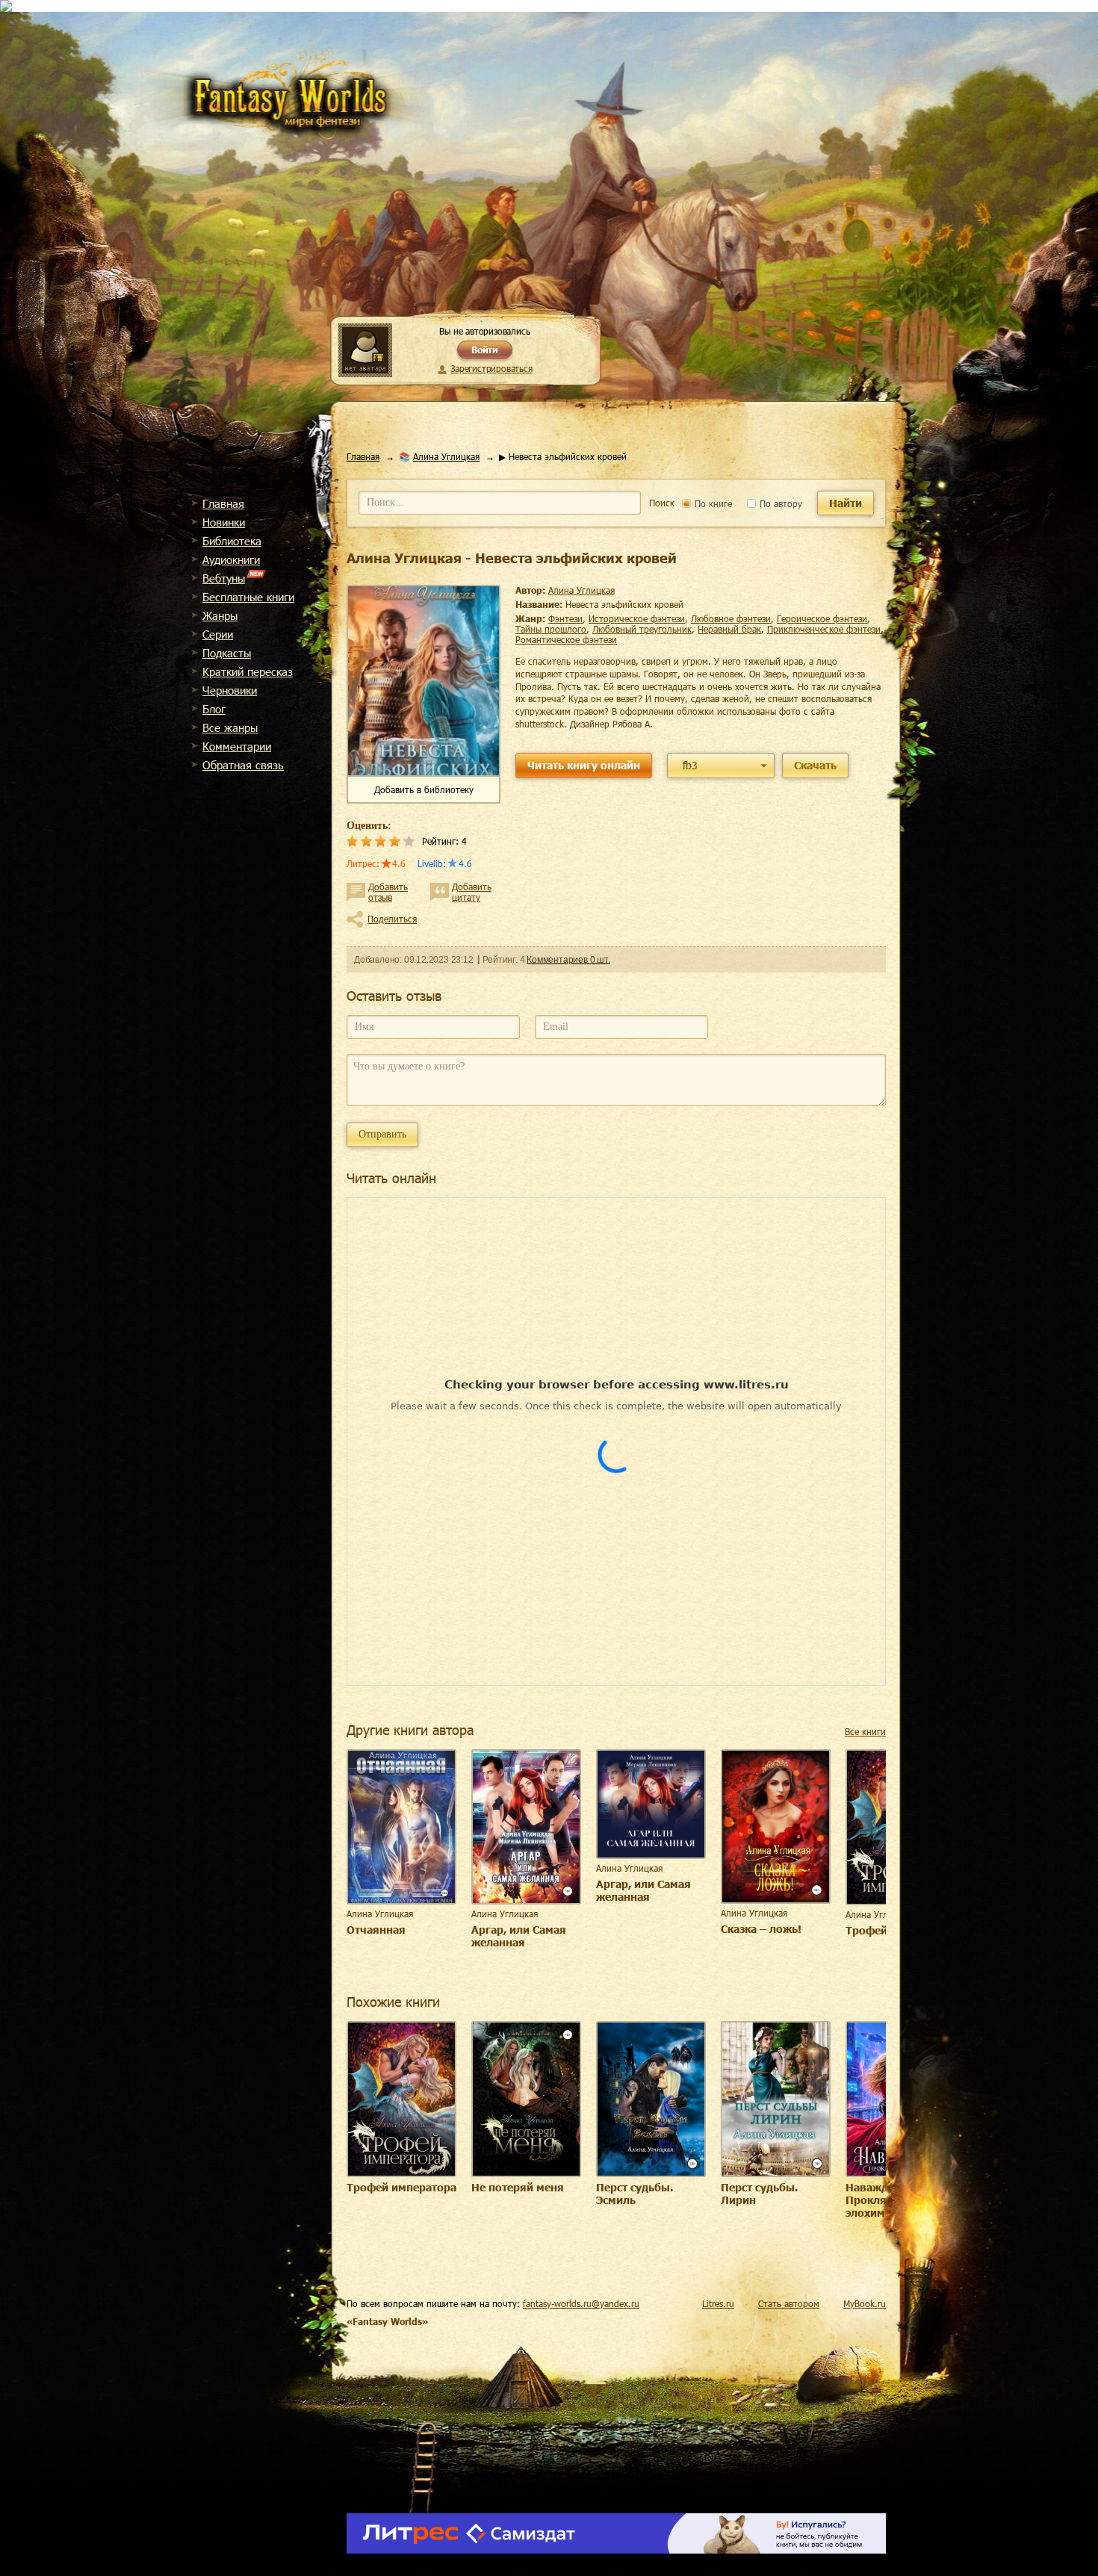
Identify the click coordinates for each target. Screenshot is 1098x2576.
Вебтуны (224, 578)
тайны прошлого (551, 629)
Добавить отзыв (388, 892)
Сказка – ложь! (761, 1929)
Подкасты (227, 653)
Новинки (224, 522)
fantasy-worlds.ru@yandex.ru (581, 2303)
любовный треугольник (642, 629)
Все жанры (230, 727)
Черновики (230, 690)
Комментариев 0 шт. (568, 960)
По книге (712, 503)
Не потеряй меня (518, 2187)
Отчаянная (376, 1930)
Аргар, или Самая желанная (519, 1936)
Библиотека (232, 541)
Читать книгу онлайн (584, 765)
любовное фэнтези (731, 618)
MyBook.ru (865, 2303)
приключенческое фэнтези (824, 629)
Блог (214, 709)
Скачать (815, 765)
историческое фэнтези (637, 618)
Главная (223, 503)
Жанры (220, 615)
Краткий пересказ (248, 671)
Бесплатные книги (248, 597)
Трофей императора (401, 2187)
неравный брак (729, 629)
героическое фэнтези (822, 618)
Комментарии (237, 746)
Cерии (218, 634)
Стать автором (789, 2303)
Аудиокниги (231, 559)
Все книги (865, 1731)
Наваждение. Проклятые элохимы (881, 2200)
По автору (779, 503)
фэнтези (565, 618)
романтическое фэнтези (566, 639)
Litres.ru (718, 2303)
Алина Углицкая (446, 456)
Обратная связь (243, 765)
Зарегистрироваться (491, 368)
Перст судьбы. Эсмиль (635, 2194)
